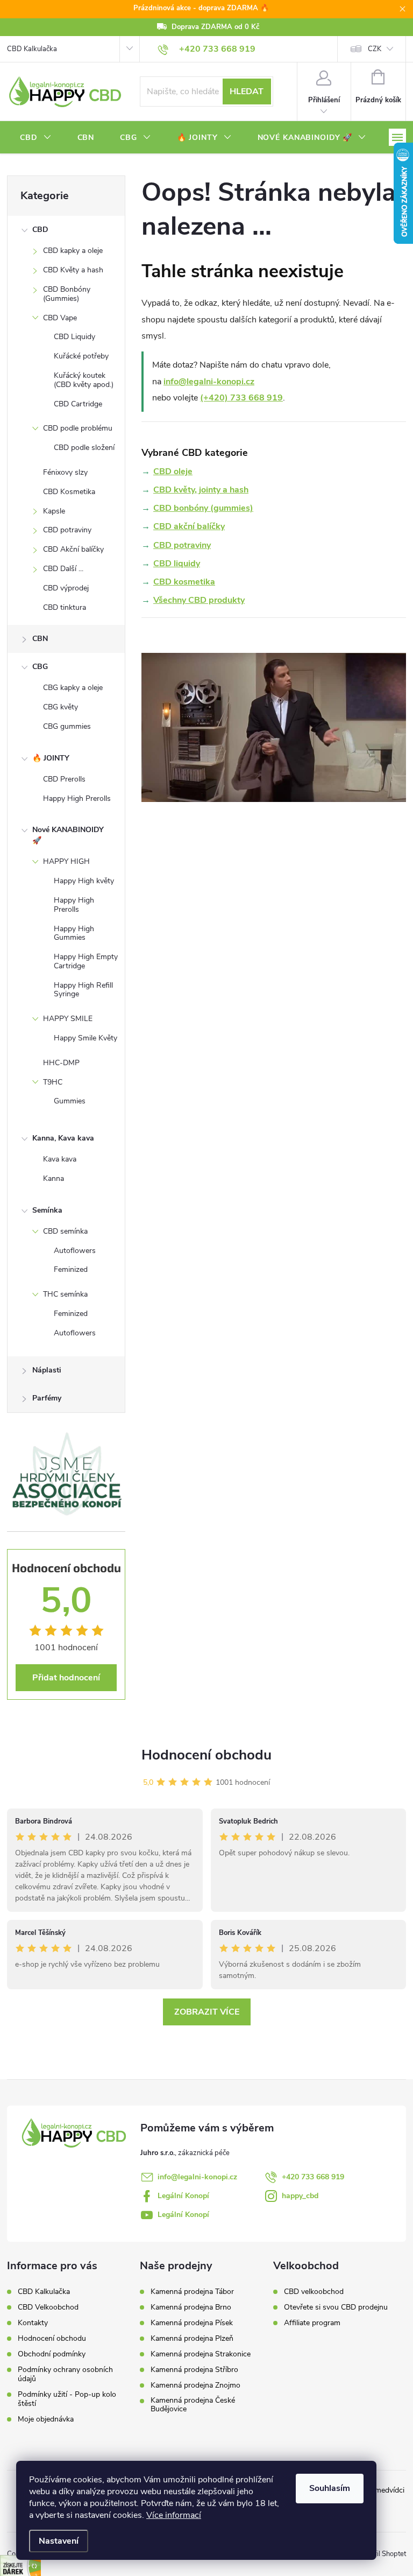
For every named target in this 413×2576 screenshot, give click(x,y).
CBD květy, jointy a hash (201, 490)
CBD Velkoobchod (48, 2307)
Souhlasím (330, 2488)
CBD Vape (60, 318)
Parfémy (47, 1398)
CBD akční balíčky (189, 526)
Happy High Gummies (74, 933)
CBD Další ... (63, 569)
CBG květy (60, 707)
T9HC (53, 1082)
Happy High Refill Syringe (83, 990)
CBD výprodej (66, 588)
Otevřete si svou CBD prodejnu (336, 2307)
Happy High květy (84, 881)
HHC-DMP (61, 1063)
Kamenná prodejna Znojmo (195, 2385)
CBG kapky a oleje (73, 688)
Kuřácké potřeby (81, 356)
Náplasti (47, 1370)
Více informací (174, 2515)
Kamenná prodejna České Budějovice (193, 2405)
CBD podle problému (78, 428)
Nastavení (59, 2541)
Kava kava (60, 1159)
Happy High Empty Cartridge (86, 961)
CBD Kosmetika (69, 492)
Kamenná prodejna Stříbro (194, 2370)
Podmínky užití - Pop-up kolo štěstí (67, 2399)
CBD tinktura (65, 607)
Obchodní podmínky (52, 2354)
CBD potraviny (67, 530)
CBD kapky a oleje (73, 251)
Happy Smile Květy (86, 1038)
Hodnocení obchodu (206, 1755)
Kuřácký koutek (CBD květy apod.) (84, 380)
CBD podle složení (84, 448)
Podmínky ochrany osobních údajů (65, 2374)
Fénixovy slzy (65, 472)
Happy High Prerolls (77, 798)
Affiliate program (312, 2323)
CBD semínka (65, 1231)
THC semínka (65, 1294)
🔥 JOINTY (51, 758)
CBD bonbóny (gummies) (203, 508)
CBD (40, 230)
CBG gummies (67, 726)
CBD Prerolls (64, 779)
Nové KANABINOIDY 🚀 (68, 835)
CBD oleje (173, 471)
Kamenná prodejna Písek (192, 2323)
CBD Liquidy (74, 337)
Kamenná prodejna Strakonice (201, 2354)
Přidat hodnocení (66, 1678)
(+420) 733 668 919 (241, 398)
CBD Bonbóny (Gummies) (67, 294)
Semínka (47, 1210)
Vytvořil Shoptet (381, 2554)
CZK (375, 49)
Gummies (70, 1101)
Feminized (71, 1269)
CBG (40, 667)
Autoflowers (75, 1251)
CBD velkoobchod (314, 2292)
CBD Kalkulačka (32, 49)
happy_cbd (300, 2196)
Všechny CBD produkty (199, 600)
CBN (40, 639)
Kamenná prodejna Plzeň (192, 2339)
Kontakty (33, 2323)
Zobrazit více (207, 2012)
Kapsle (54, 511)
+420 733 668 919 (313, 2177)
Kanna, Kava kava (63, 1138)
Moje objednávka (46, 2419)
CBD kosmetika (184, 582)
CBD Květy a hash (73, 270)
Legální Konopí (183, 2196)
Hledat (247, 92)
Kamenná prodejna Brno (191, 2307)
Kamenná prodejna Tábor (192, 2292)
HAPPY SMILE (68, 1019)
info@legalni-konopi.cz (209, 382)
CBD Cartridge (78, 404)
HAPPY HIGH (66, 861)
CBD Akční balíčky (73, 549)
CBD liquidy (177, 564)
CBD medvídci (381, 2490)
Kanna (54, 1178)
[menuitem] (36, 138)
